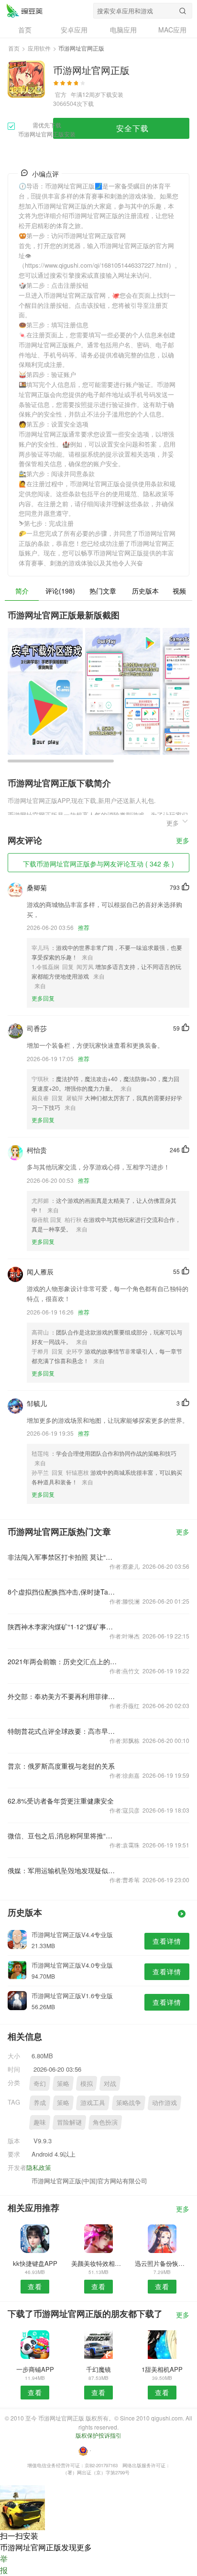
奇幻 (40, 2083)
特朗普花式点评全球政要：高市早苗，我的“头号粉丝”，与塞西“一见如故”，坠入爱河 (62, 1731)
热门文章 (103, 591)
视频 (179, 591)
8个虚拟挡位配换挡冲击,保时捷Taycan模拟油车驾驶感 (62, 1592)
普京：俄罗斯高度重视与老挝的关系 (61, 1766)
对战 (110, 2083)
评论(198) (60, 591)
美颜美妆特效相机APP (98, 2263)
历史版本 (145, 591)
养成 (40, 2102)
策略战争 (129, 2102)
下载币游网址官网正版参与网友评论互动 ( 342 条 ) (98, 864)
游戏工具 (93, 2102)
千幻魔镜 (98, 2369)
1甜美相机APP (162, 2369)
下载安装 (112, 94)
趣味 (40, 2122)
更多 (183, 841)
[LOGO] (24, 10)
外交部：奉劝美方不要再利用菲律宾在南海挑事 (62, 1696)
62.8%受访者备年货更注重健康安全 (61, 1801)
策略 (63, 2083)
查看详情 (167, 1941)
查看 (35, 2286)
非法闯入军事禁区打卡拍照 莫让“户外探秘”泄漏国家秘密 (62, 1557)
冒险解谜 (69, 2122)
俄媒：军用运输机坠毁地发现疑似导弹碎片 (62, 1870)
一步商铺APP (35, 2369)
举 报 (4, 2564)
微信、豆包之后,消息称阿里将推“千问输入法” (62, 1836)
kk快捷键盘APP (35, 2263)
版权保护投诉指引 (98, 2435)
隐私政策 (39, 2167)
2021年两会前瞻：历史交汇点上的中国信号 (62, 1661)
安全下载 (132, 128)
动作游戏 (164, 2102)
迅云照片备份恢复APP (162, 2263)
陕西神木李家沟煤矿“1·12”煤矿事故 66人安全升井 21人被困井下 (62, 1627)
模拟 (87, 2083)
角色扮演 (105, 2122)
